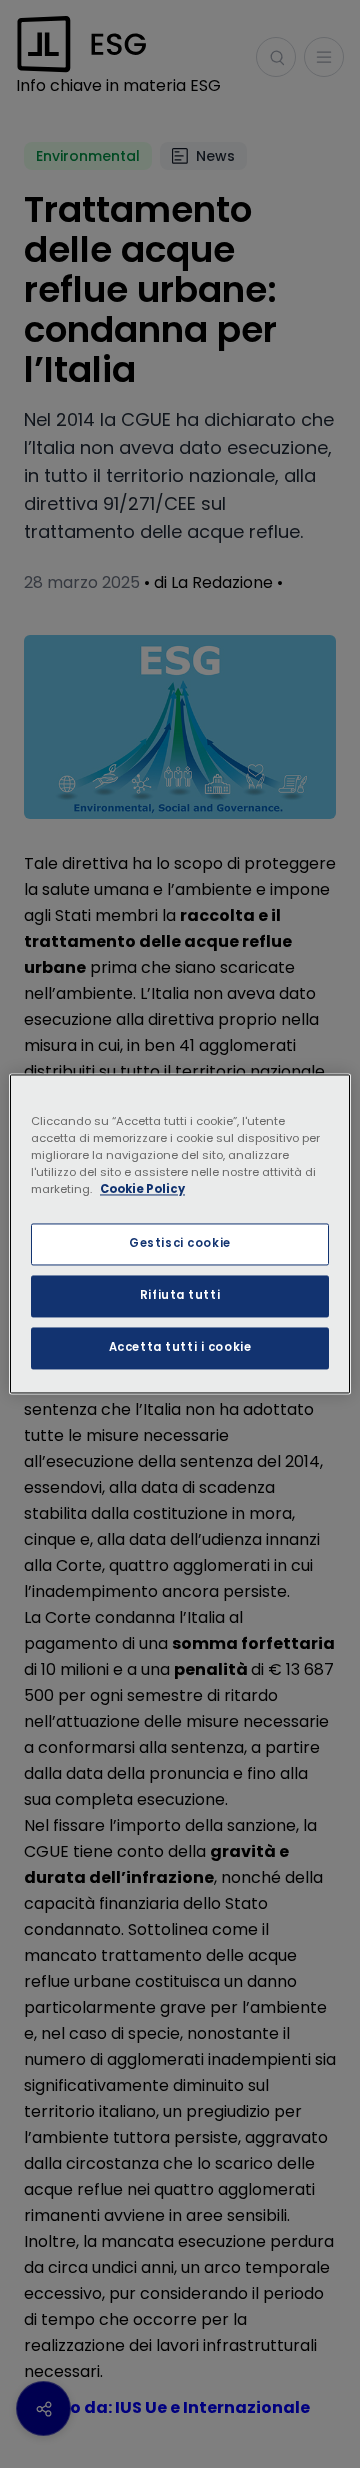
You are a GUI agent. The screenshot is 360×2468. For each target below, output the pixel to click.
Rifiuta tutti (180, 1296)
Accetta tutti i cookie (180, 1348)
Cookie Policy (142, 1190)
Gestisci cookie (180, 1244)
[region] (180, 1233)
